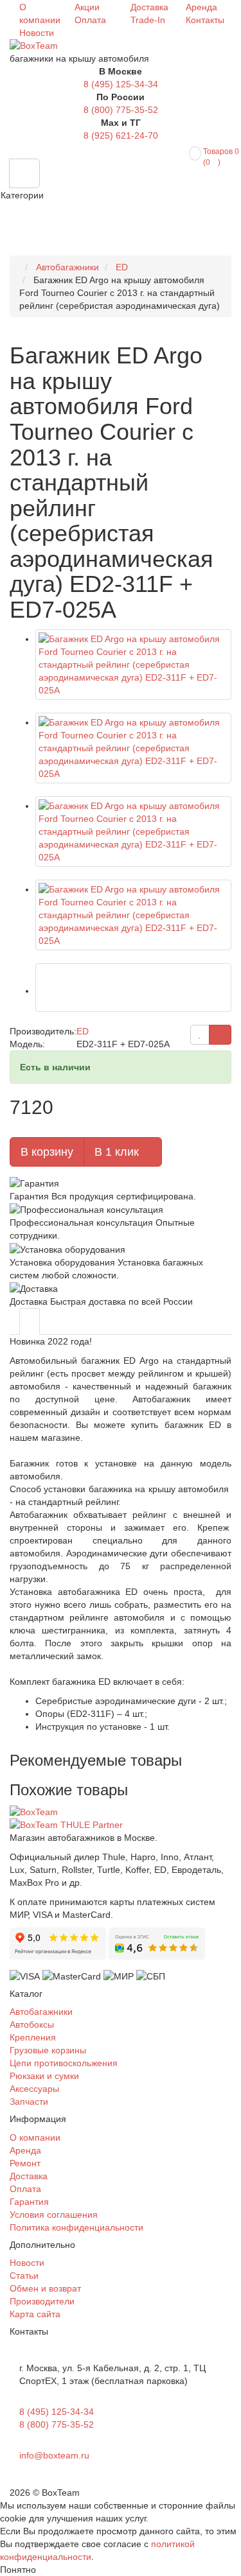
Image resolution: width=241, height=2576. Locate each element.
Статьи (24, 2276)
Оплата (90, 20)
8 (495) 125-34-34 (121, 84)
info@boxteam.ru (54, 2455)
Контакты (205, 20)
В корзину (47, 1152)
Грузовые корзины (48, 2050)
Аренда (201, 7)
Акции (87, 7)
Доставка (149, 7)
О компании (35, 2137)
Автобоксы (32, 2024)
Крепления (33, 2037)
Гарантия (29, 2202)
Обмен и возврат (45, 2288)
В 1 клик (118, 1152)
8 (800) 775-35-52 (121, 110)
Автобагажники (41, 2012)
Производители (42, 2301)
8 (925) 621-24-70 (121, 135)
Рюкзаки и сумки (44, 2076)
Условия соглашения (54, 2215)
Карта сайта (35, 2314)
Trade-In (148, 20)
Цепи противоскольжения (64, 2063)
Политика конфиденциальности (76, 2227)
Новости (37, 33)
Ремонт (25, 2163)
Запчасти (29, 2102)
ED (83, 1031)
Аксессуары (34, 2089)
